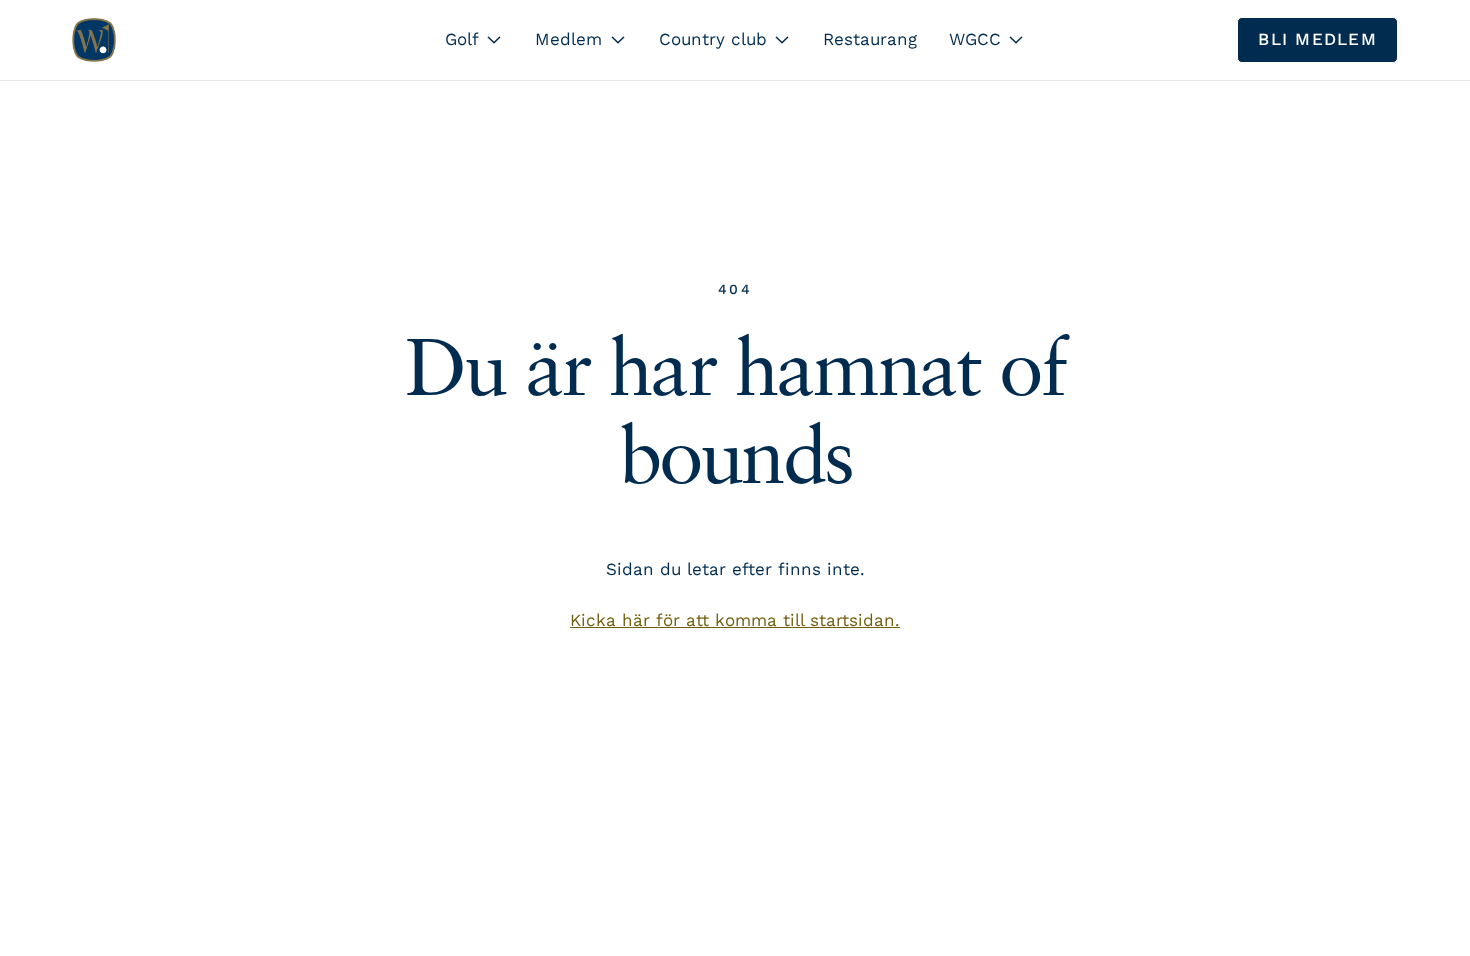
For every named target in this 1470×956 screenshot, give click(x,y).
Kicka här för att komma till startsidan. (735, 620)
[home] (94, 40)
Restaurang (870, 39)
